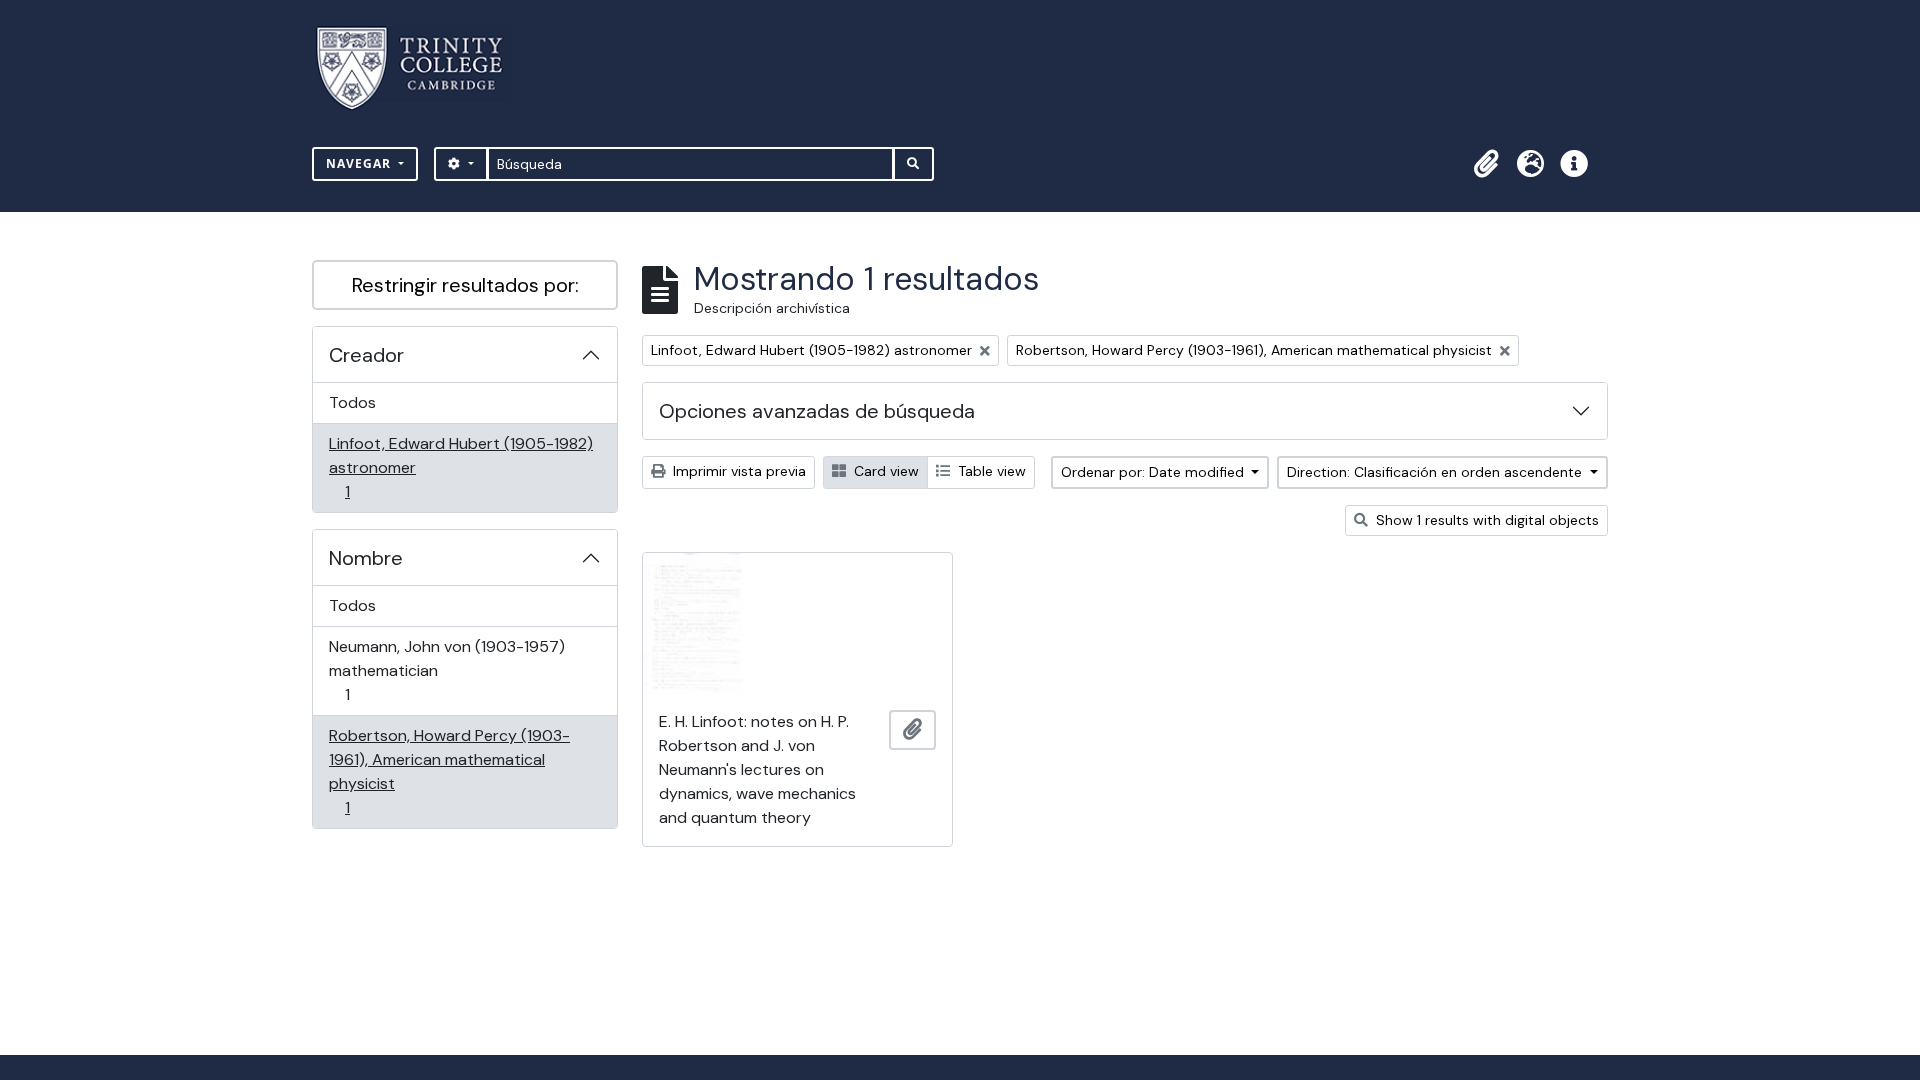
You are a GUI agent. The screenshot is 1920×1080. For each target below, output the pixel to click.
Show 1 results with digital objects (1485, 520)
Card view (884, 471)
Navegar (360, 163)
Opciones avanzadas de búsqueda (817, 411)
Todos (352, 402)
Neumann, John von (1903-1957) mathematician (446, 670)
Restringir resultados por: (465, 285)
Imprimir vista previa (737, 471)
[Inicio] (421, 68)
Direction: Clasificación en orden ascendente (1436, 472)
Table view (990, 471)
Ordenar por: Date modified (1154, 472)
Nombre (366, 558)
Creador (366, 355)
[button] (1486, 164)
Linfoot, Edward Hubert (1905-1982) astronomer (460, 467)
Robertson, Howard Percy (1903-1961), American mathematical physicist (449, 771)
